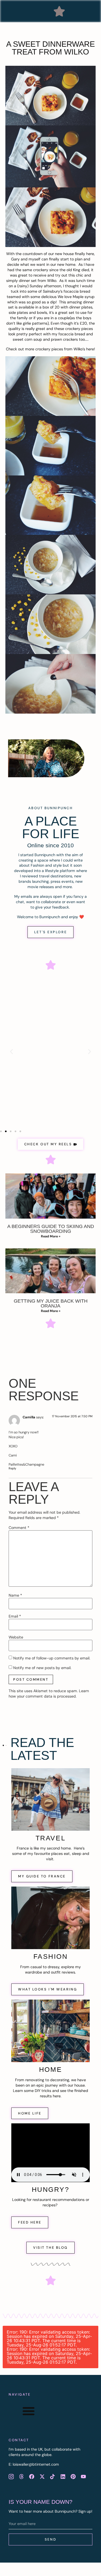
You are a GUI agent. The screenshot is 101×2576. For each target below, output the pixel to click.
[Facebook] (32, 2477)
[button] (59, 11)
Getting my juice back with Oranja (51, 1303)
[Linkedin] (63, 2477)
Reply (12, 1468)
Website (16, 1637)
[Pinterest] (73, 2477)
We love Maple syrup (76, 297)
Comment (19, 1528)
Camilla (29, 1417)
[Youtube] (83, 2477)
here (90, 349)
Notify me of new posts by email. (42, 1668)
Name (15, 1595)
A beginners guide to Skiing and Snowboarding (51, 1229)
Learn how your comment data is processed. (49, 1694)
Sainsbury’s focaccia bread (67, 291)
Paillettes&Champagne (26, 1464)
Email (15, 1616)
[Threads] (21, 2477)
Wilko (52, 281)
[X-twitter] (42, 2477)
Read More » (51, 1236)
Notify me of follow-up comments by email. (52, 1658)
